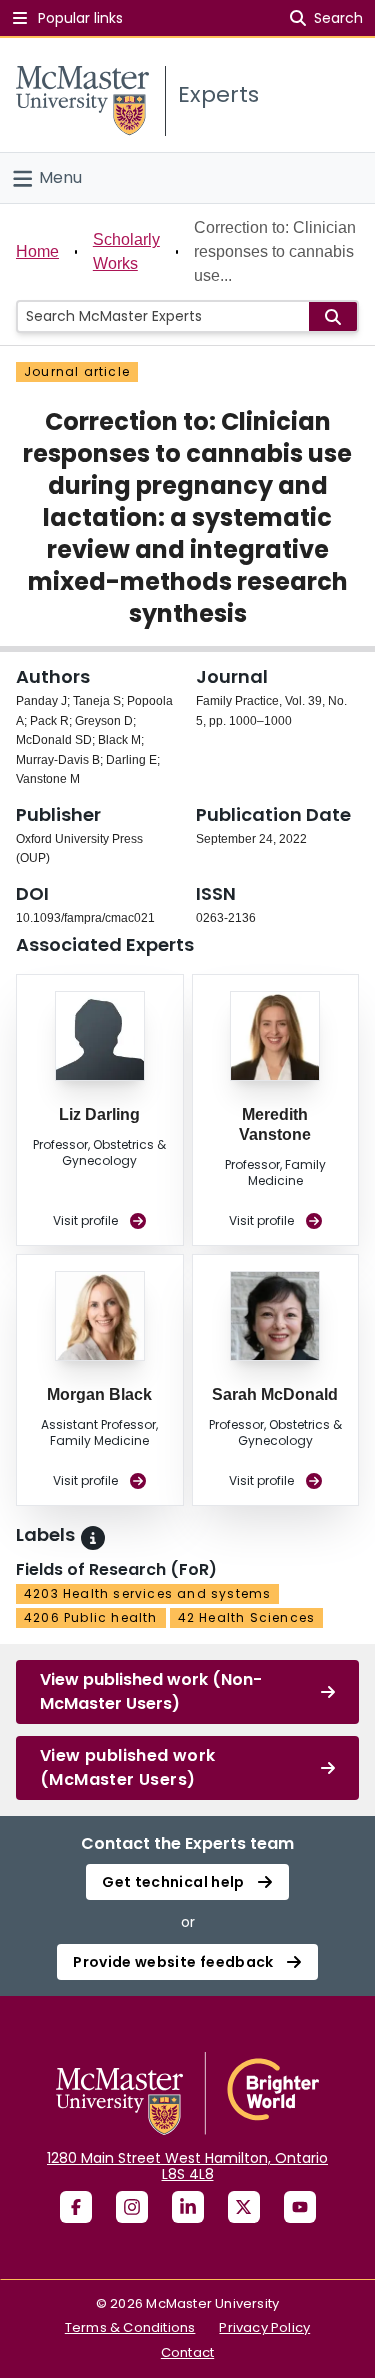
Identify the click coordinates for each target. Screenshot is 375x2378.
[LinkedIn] (188, 2207)
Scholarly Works (126, 251)
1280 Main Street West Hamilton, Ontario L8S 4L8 (187, 2166)
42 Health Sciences (247, 1617)
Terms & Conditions (130, 2327)
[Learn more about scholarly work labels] (93, 1538)
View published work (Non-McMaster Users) (151, 1691)
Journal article (77, 371)
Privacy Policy (264, 2327)
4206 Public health (91, 1617)
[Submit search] (333, 316)
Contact (187, 2352)
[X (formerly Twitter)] (244, 2207)
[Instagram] (132, 2207)
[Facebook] (76, 2207)
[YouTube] (300, 2207)
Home (37, 251)
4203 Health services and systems (147, 1593)
